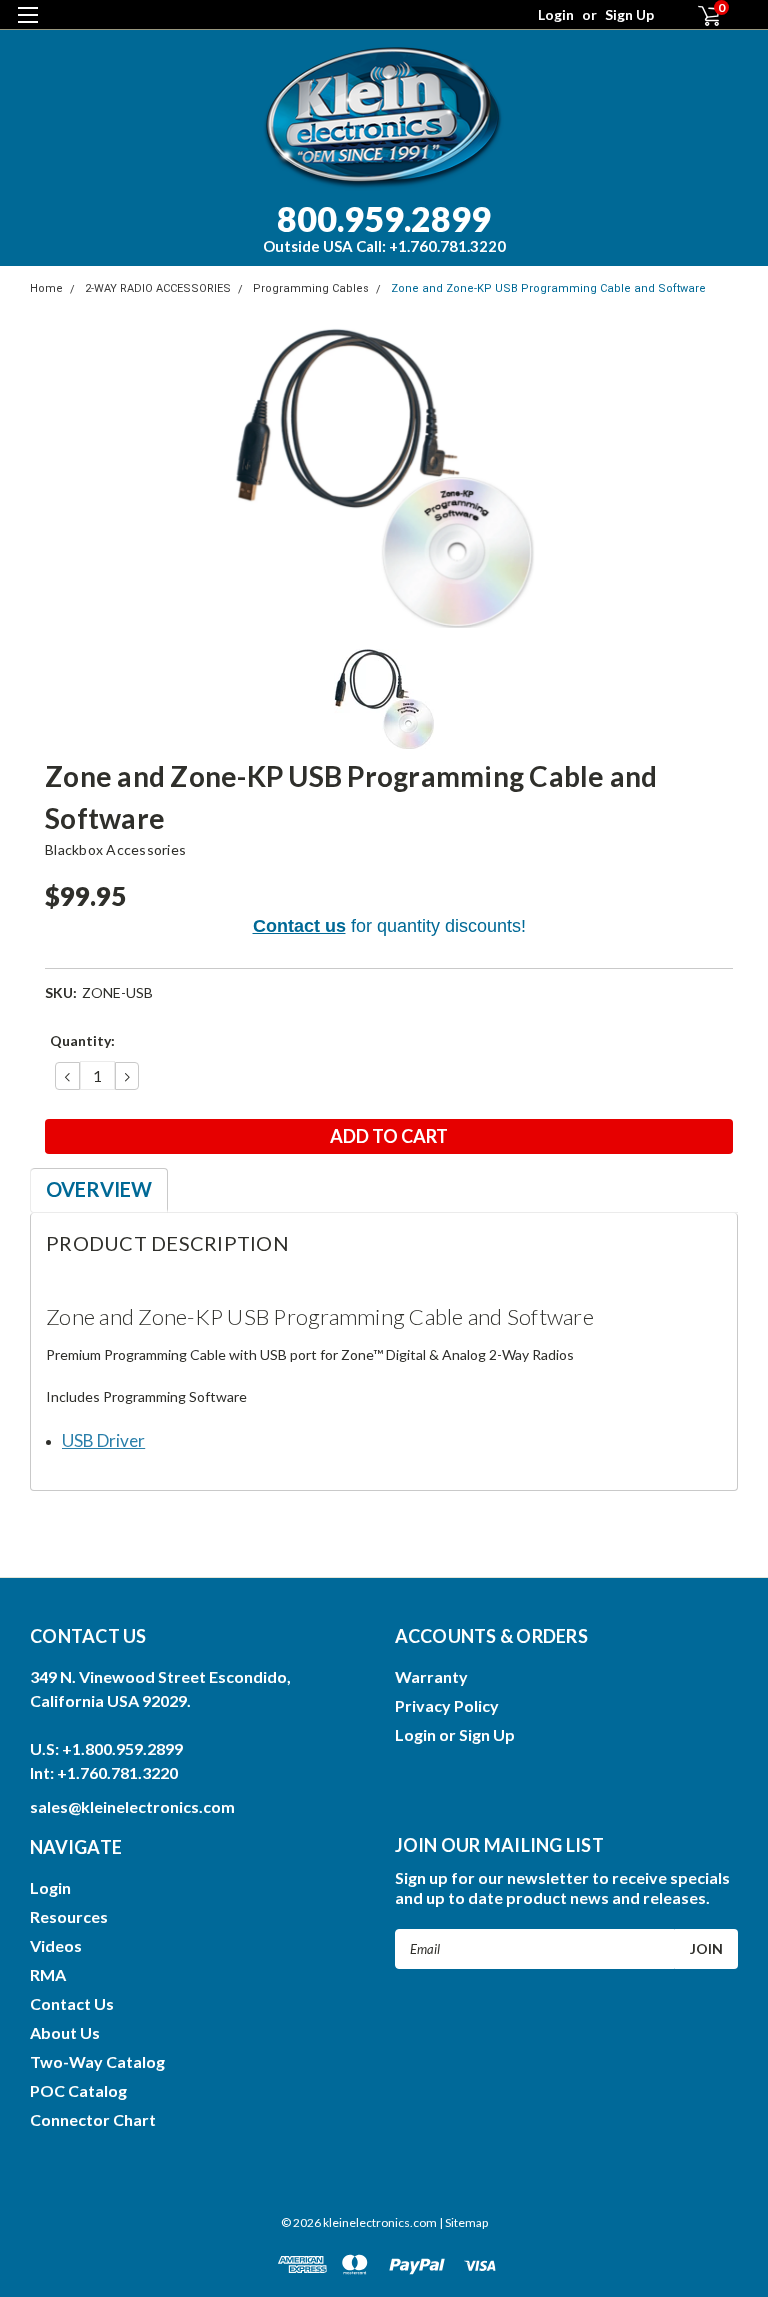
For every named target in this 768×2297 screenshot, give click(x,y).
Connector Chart (93, 2119)
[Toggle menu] (27, 27)
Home (46, 288)
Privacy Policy (447, 1705)
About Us (65, 2032)
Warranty (431, 1676)
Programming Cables (311, 288)
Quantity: (82, 1040)
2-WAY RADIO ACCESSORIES (158, 288)
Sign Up (629, 14)
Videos (56, 1945)
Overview (99, 1189)
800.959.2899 (384, 226)
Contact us (299, 926)
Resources (69, 1916)
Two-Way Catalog (97, 2061)
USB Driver (103, 1440)
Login (556, 14)
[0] (701, 15)
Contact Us (72, 2003)
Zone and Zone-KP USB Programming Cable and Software (548, 288)
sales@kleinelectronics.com (132, 1806)
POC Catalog (78, 2090)
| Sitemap (463, 2222)
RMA (48, 1974)
